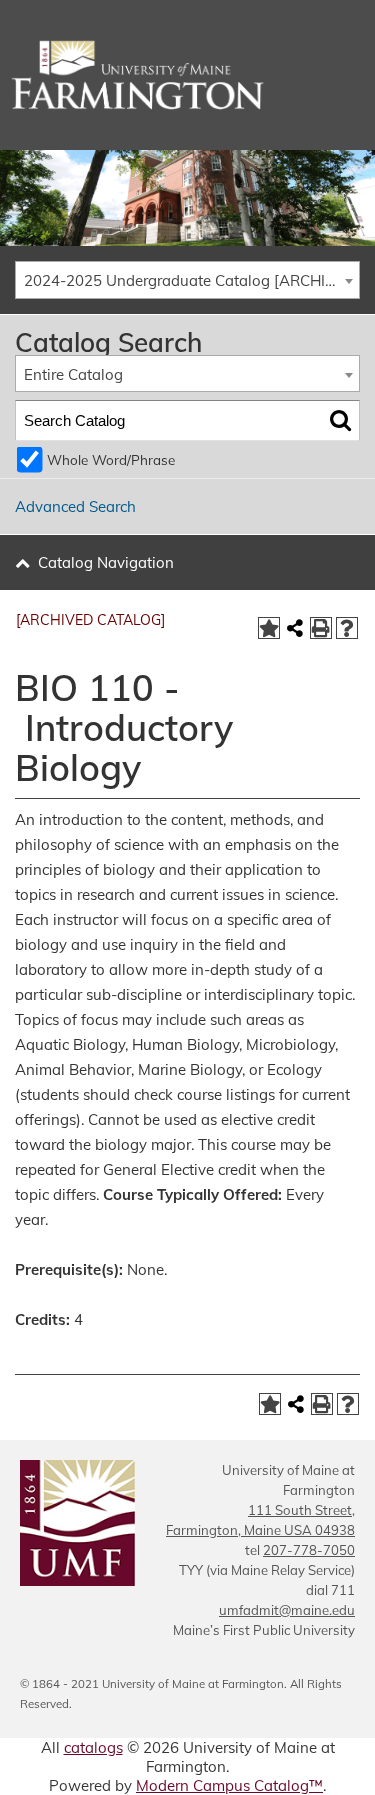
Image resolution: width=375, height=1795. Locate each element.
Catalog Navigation (106, 562)
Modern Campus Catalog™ (229, 1785)
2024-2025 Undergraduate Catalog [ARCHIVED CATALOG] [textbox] (191, 280)
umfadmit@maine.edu (287, 1610)
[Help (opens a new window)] (347, 628)
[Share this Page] (295, 628)
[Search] (340, 420)
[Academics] (187, 75)
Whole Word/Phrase (111, 459)
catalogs (93, 1747)
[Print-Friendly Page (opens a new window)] (321, 628)
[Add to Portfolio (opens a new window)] (269, 628)
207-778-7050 (309, 1550)
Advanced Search (75, 506)
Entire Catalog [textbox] (73, 374)
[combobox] (187, 280)
